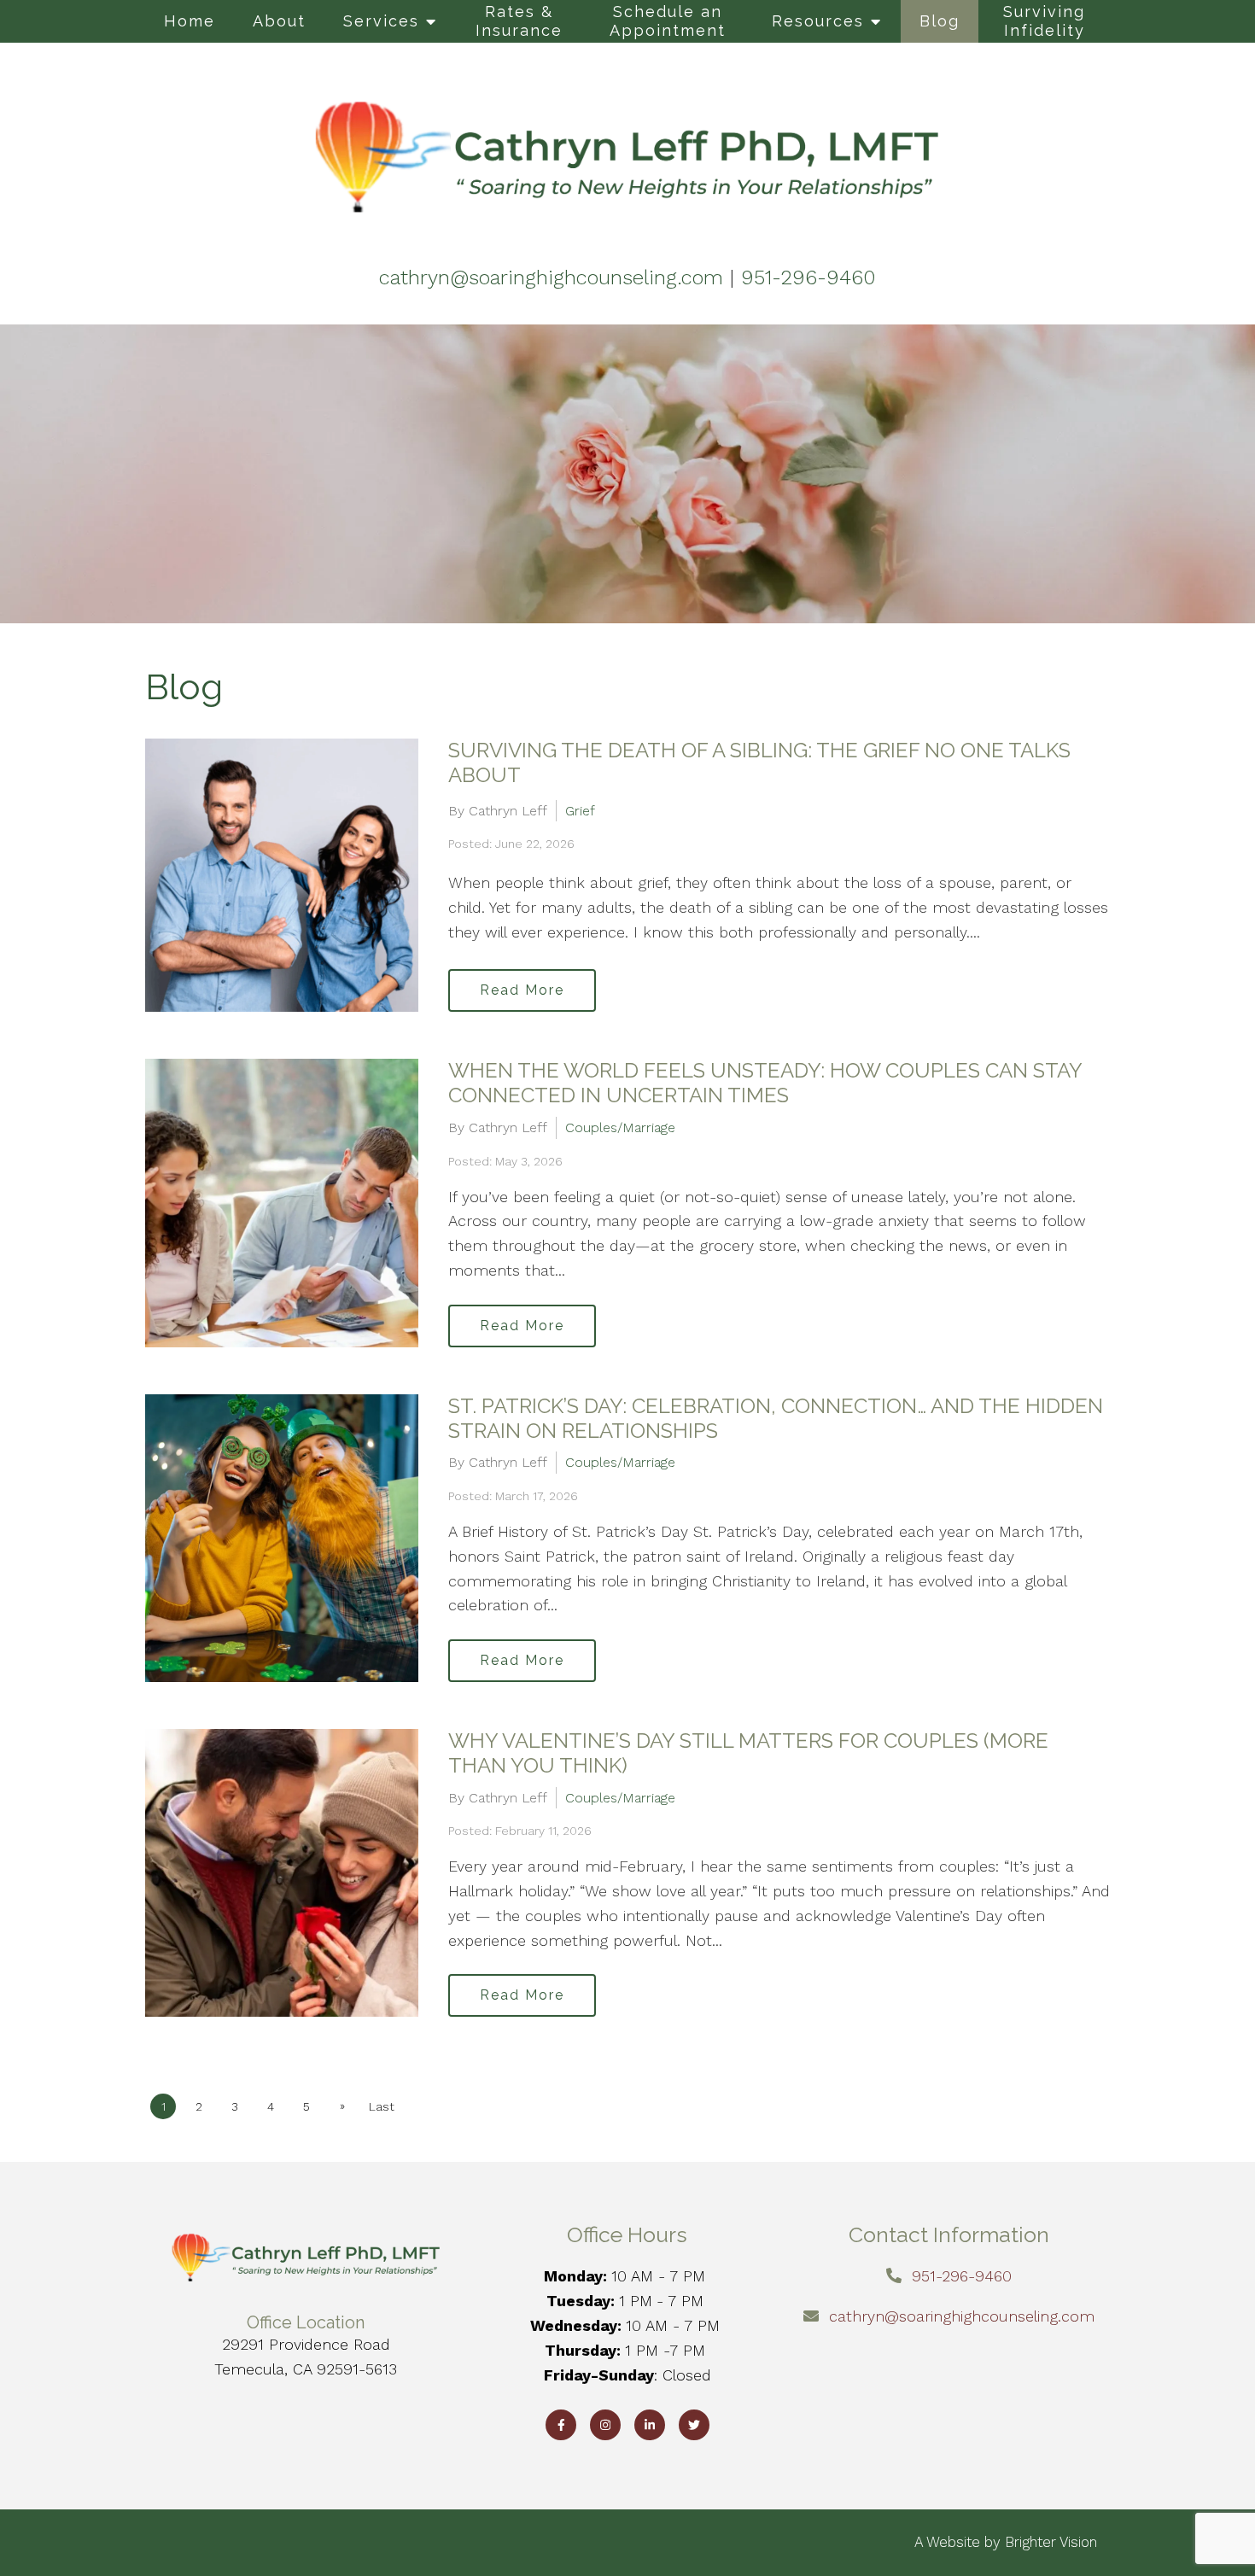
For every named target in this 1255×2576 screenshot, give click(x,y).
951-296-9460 (962, 2276)
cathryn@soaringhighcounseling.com (962, 2316)
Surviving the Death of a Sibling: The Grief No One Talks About (759, 762)
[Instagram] (605, 2425)
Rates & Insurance (519, 21)
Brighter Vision (1051, 2542)
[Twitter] (694, 2425)
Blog (940, 21)
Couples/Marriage (620, 1127)
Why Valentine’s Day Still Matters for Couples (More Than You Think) (748, 1753)
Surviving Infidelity (1044, 21)
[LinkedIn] (650, 2425)
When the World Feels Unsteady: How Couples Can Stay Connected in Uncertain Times (765, 1083)
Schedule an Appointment (668, 21)
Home (190, 21)
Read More (522, 990)
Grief (580, 811)
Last (382, 2106)
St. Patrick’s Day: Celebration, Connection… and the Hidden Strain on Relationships (776, 1418)
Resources (818, 21)
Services (381, 21)
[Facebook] (561, 2425)
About (279, 21)
